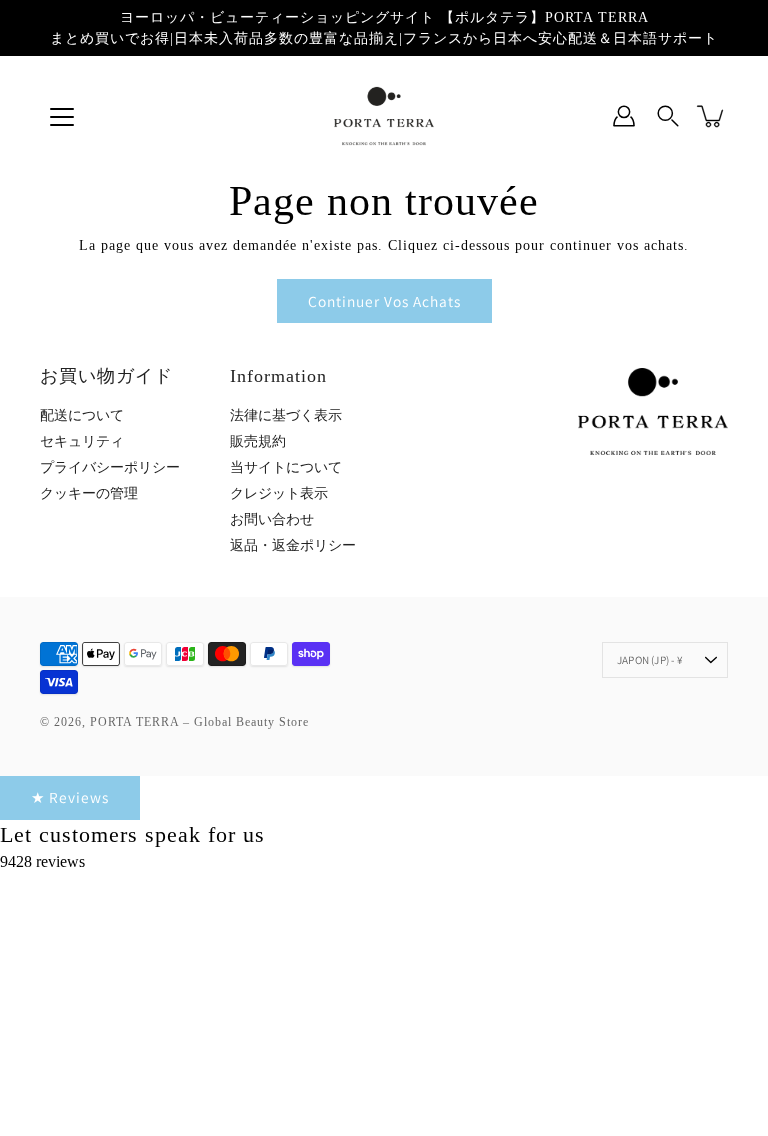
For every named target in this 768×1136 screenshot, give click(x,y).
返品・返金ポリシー (293, 545)
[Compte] (624, 116)
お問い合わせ (272, 519)
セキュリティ (82, 441)
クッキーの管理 (89, 493)
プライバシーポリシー (110, 467)
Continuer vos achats (384, 301)
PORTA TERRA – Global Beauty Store (199, 722)
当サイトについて (286, 467)
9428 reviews (42, 861)
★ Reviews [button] (70, 797)
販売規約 (258, 441)
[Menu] (62, 117)
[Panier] (712, 116)
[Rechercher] (668, 116)
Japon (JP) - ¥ (650, 660)
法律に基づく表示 (286, 415)
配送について (82, 415)
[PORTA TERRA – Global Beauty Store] (384, 116)
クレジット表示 (279, 493)
